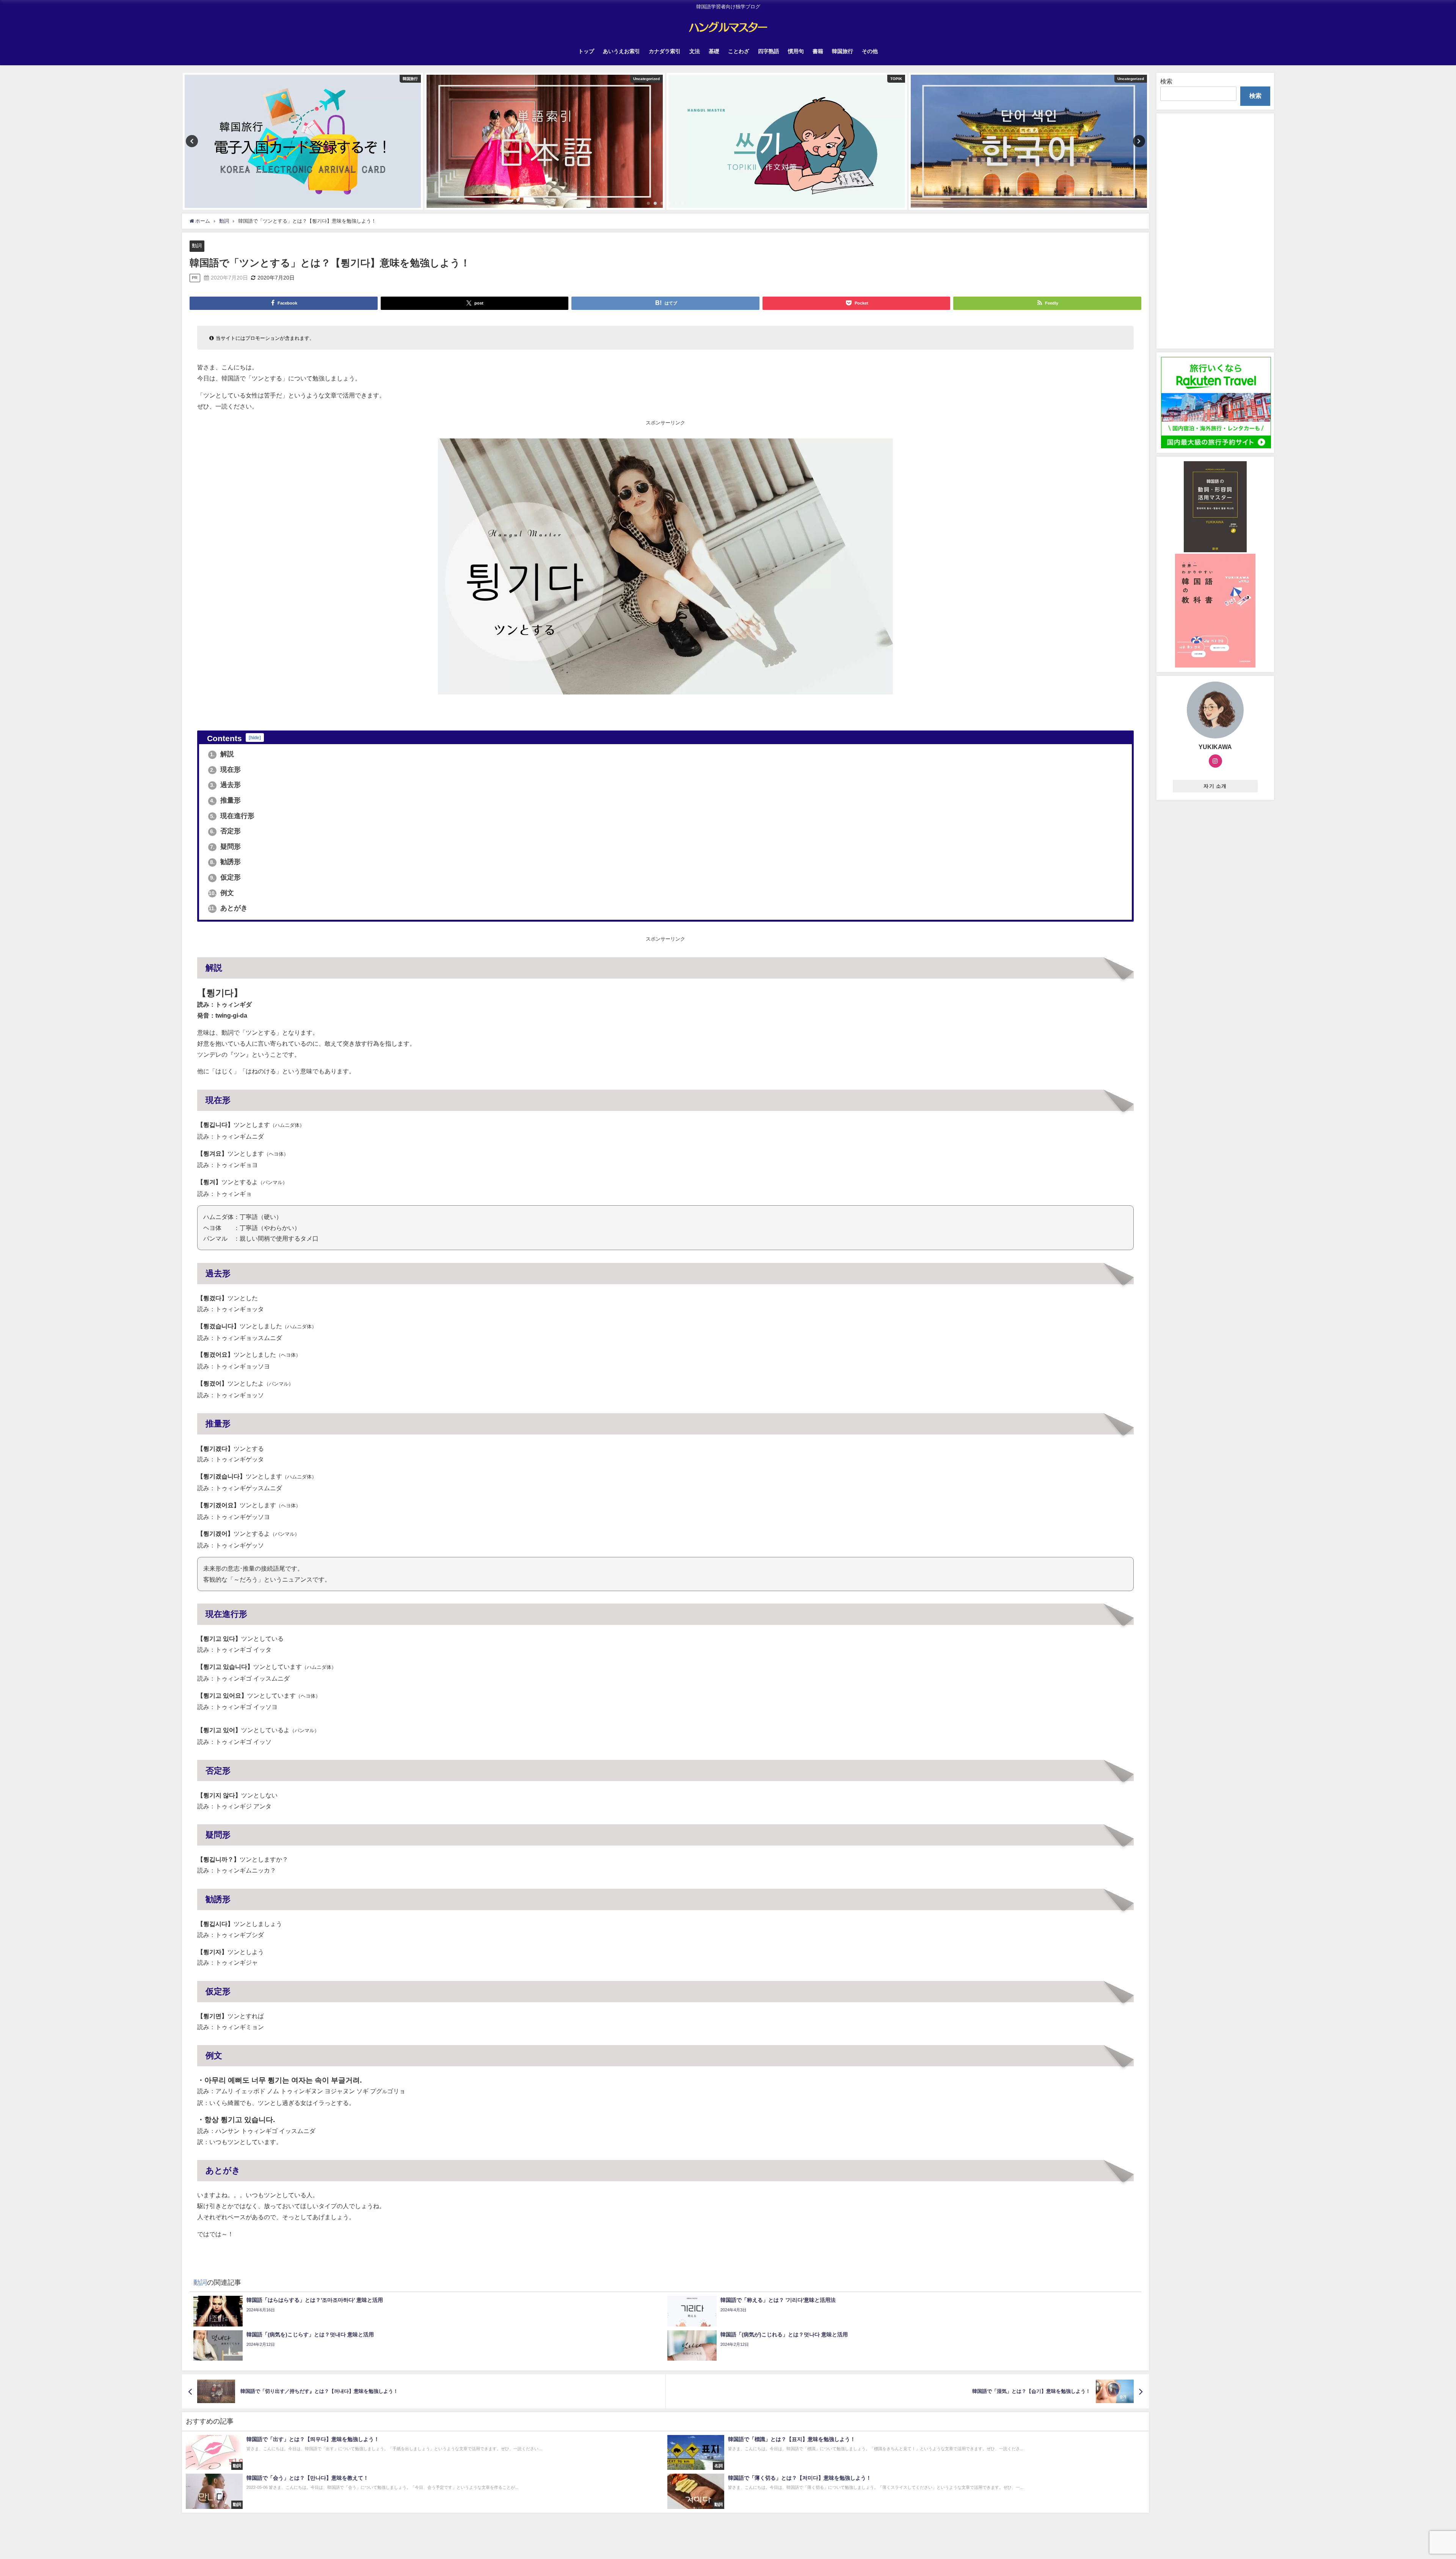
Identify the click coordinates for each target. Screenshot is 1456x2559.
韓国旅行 (843, 51)
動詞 (197, 246)
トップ (586, 51)
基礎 (714, 51)
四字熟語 (769, 51)
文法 (695, 51)
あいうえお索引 (621, 51)
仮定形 (225, 877)
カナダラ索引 (665, 51)
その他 (870, 51)
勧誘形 (225, 862)
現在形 (225, 770)
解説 (222, 754)
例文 (221, 893)
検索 (1166, 81)
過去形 (225, 785)
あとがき (228, 908)
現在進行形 (232, 816)
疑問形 (225, 847)
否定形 (225, 831)
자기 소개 (1215, 786)
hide (255, 738)
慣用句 (796, 51)
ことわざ (739, 51)
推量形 (225, 800)
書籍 (818, 51)
